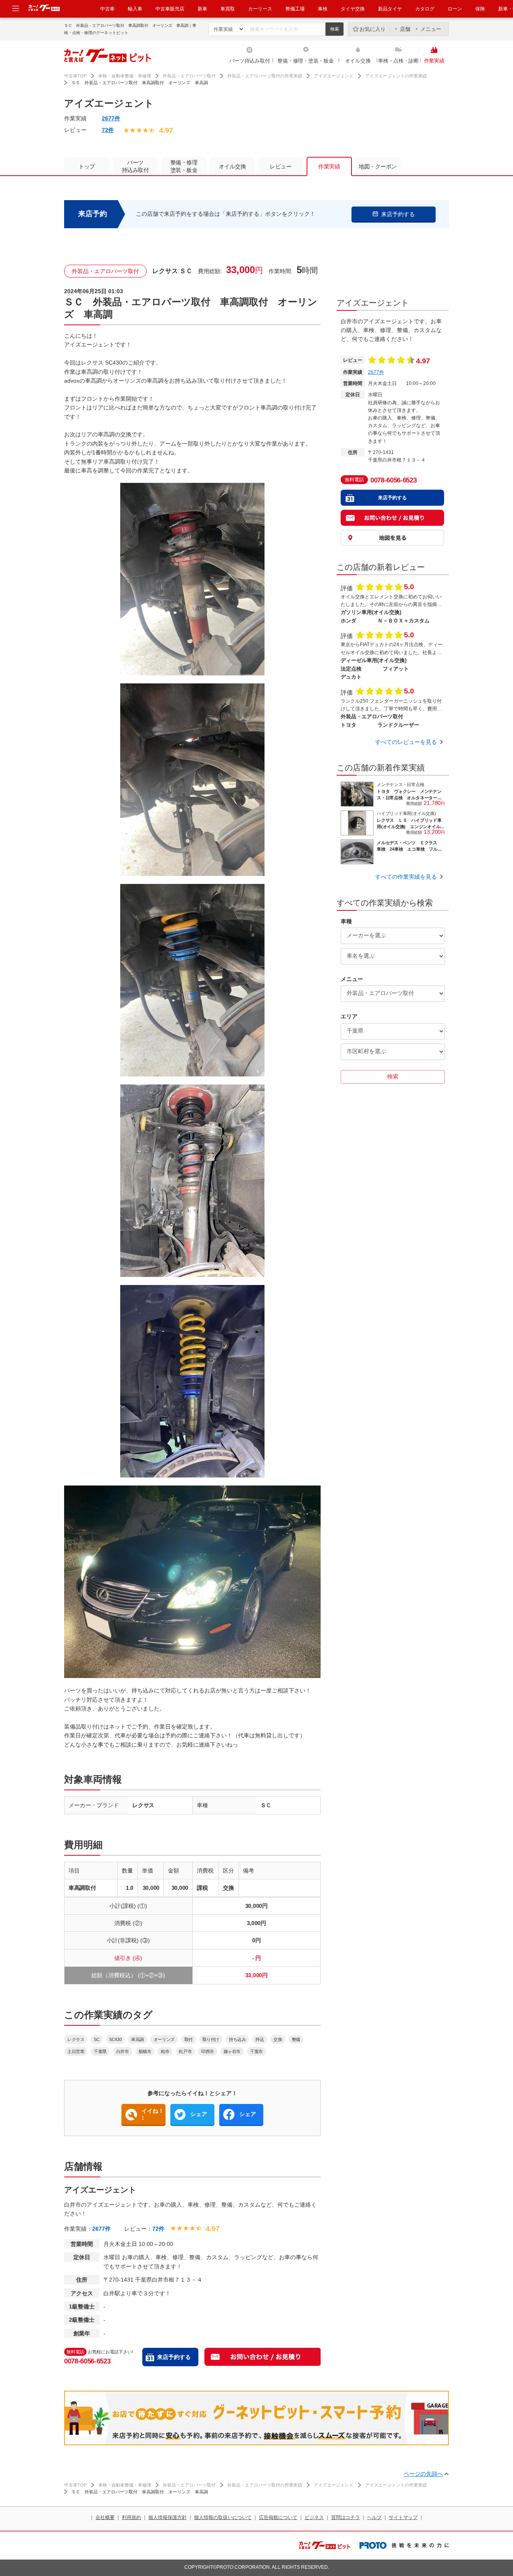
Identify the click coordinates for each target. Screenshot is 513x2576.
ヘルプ (374, 2517)
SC (97, 2039)
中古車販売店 (170, 9)
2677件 (111, 118)
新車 (202, 9)
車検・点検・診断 (398, 61)
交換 (278, 2039)
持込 (260, 2039)
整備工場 (295, 9)
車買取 (228, 9)
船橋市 (145, 2051)
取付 (189, 2039)
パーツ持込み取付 (250, 61)
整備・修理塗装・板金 (184, 166)
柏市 (165, 2051)
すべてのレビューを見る (406, 742)
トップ (87, 166)
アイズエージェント (334, 76)
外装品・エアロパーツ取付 (189, 76)
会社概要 (105, 2517)
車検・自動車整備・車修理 (125, 76)
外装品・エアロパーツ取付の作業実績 (265, 76)
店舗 (405, 29)
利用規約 (131, 2517)
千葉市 (256, 2051)
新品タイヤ (390, 9)
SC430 (115, 2039)
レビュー (281, 166)
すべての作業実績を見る (406, 877)
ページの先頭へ (423, 2474)
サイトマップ (403, 2517)
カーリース (260, 9)
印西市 (208, 2051)
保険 (480, 9)
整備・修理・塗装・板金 (305, 61)
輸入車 (135, 9)
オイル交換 (358, 61)
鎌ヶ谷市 (232, 2051)
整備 (296, 2039)
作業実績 (434, 61)
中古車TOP (75, 76)
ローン (455, 9)
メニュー (431, 29)
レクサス (76, 2039)
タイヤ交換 (353, 9)
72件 (108, 130)
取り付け (211, 2039)
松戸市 (185, 2051)
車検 (323, 9)
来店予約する (174, 2357)
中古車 (107, 9)
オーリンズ (164, 2039)
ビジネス (314, 2517)
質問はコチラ (345, 2517)
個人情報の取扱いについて (223, 2517)
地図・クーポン (378, 166)
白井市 (123, 2051)
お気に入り (373, 29)
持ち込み (237, 2039)
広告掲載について (278, 2517)
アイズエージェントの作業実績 (396, 76)
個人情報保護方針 (168, 2517)
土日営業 (76, 2051)
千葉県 (100, 2051)
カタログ (425, 9)
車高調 (137, 2039)
